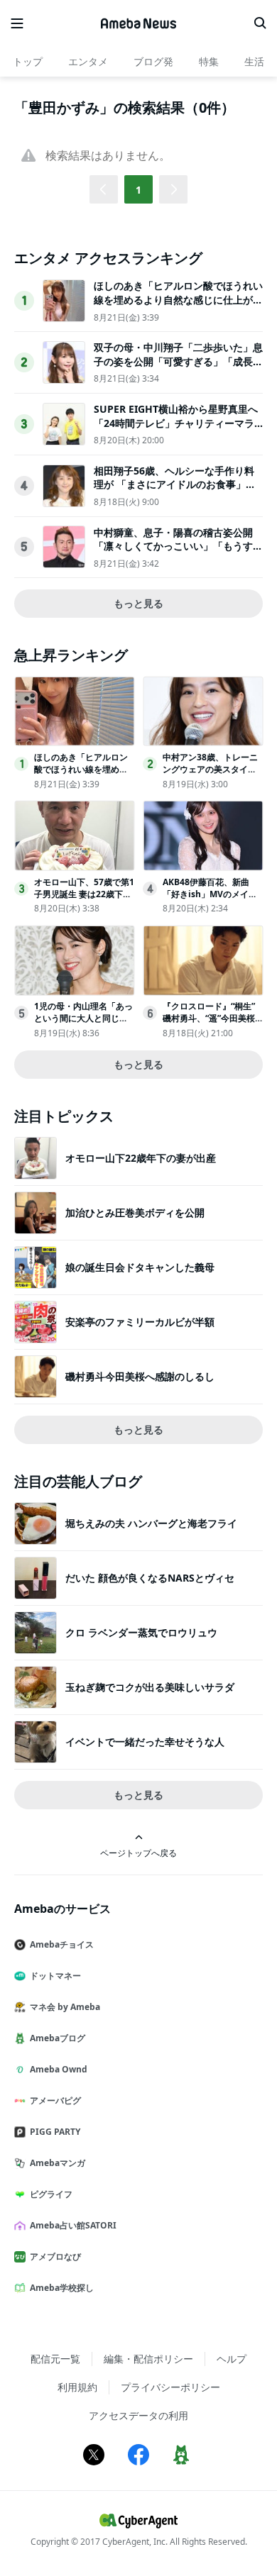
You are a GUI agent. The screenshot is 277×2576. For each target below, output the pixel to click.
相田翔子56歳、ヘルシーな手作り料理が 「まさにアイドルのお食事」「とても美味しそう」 (174, 484)
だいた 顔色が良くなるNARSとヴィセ (150, 1578)
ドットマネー (55, 1976)
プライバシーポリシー (170, 2387)
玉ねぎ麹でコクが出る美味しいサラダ (150, 1687)
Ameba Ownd (59, 2069)
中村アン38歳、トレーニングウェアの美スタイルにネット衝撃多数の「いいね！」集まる (210, 775)
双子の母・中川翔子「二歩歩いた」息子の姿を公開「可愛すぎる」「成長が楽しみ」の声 (178, 361)
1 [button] (138, 190)
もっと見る (138, 603)
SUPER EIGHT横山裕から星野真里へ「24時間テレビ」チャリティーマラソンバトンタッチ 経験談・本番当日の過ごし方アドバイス (176, 430)
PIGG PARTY (55, 2132)
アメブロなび (55, 2256)
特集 (209, 61)
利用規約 (77, 2387)
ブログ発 (153, 61)
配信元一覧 (55, 2359)
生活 (254, 61)
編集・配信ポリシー (148, 2359)
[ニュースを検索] (260, 23)
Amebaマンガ (58, 2163)
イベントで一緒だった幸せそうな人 (145, 1742)
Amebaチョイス (62, 1944)
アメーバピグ (55, 2100)
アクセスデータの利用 (138, 2415)
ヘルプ (232, 2359)
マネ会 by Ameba (65, 2007)
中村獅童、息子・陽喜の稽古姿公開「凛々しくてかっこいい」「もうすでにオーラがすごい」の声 (178, 546)
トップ (28, 61)
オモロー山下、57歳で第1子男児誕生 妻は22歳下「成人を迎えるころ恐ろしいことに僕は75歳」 (84, 900)
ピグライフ (51, 2194)
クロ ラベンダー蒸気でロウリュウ (141, 1632)
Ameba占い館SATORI (73, 2225)
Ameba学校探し (62, 2288)
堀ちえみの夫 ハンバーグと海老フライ (151, 1523)
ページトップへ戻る (138, 1853)
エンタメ (88, 61)
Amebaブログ (58, 2038)
